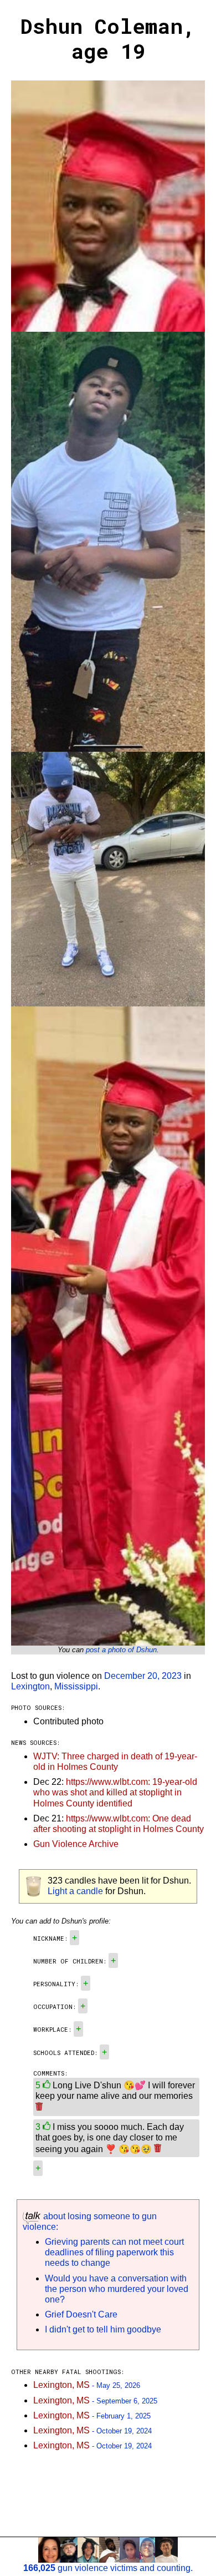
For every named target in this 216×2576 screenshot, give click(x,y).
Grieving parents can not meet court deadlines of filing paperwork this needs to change (114, 2252)
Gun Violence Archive (76, 1844)
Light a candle (75, 1891)
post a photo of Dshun (121, 1650)
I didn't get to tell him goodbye (103, 2329)
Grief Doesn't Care (81, 2314)
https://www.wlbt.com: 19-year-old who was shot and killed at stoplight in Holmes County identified (115, 1792)
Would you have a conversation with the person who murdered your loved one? (117, 2289)
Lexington (30, 1686)
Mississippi (76, 1686)
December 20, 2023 (143, 1676)
